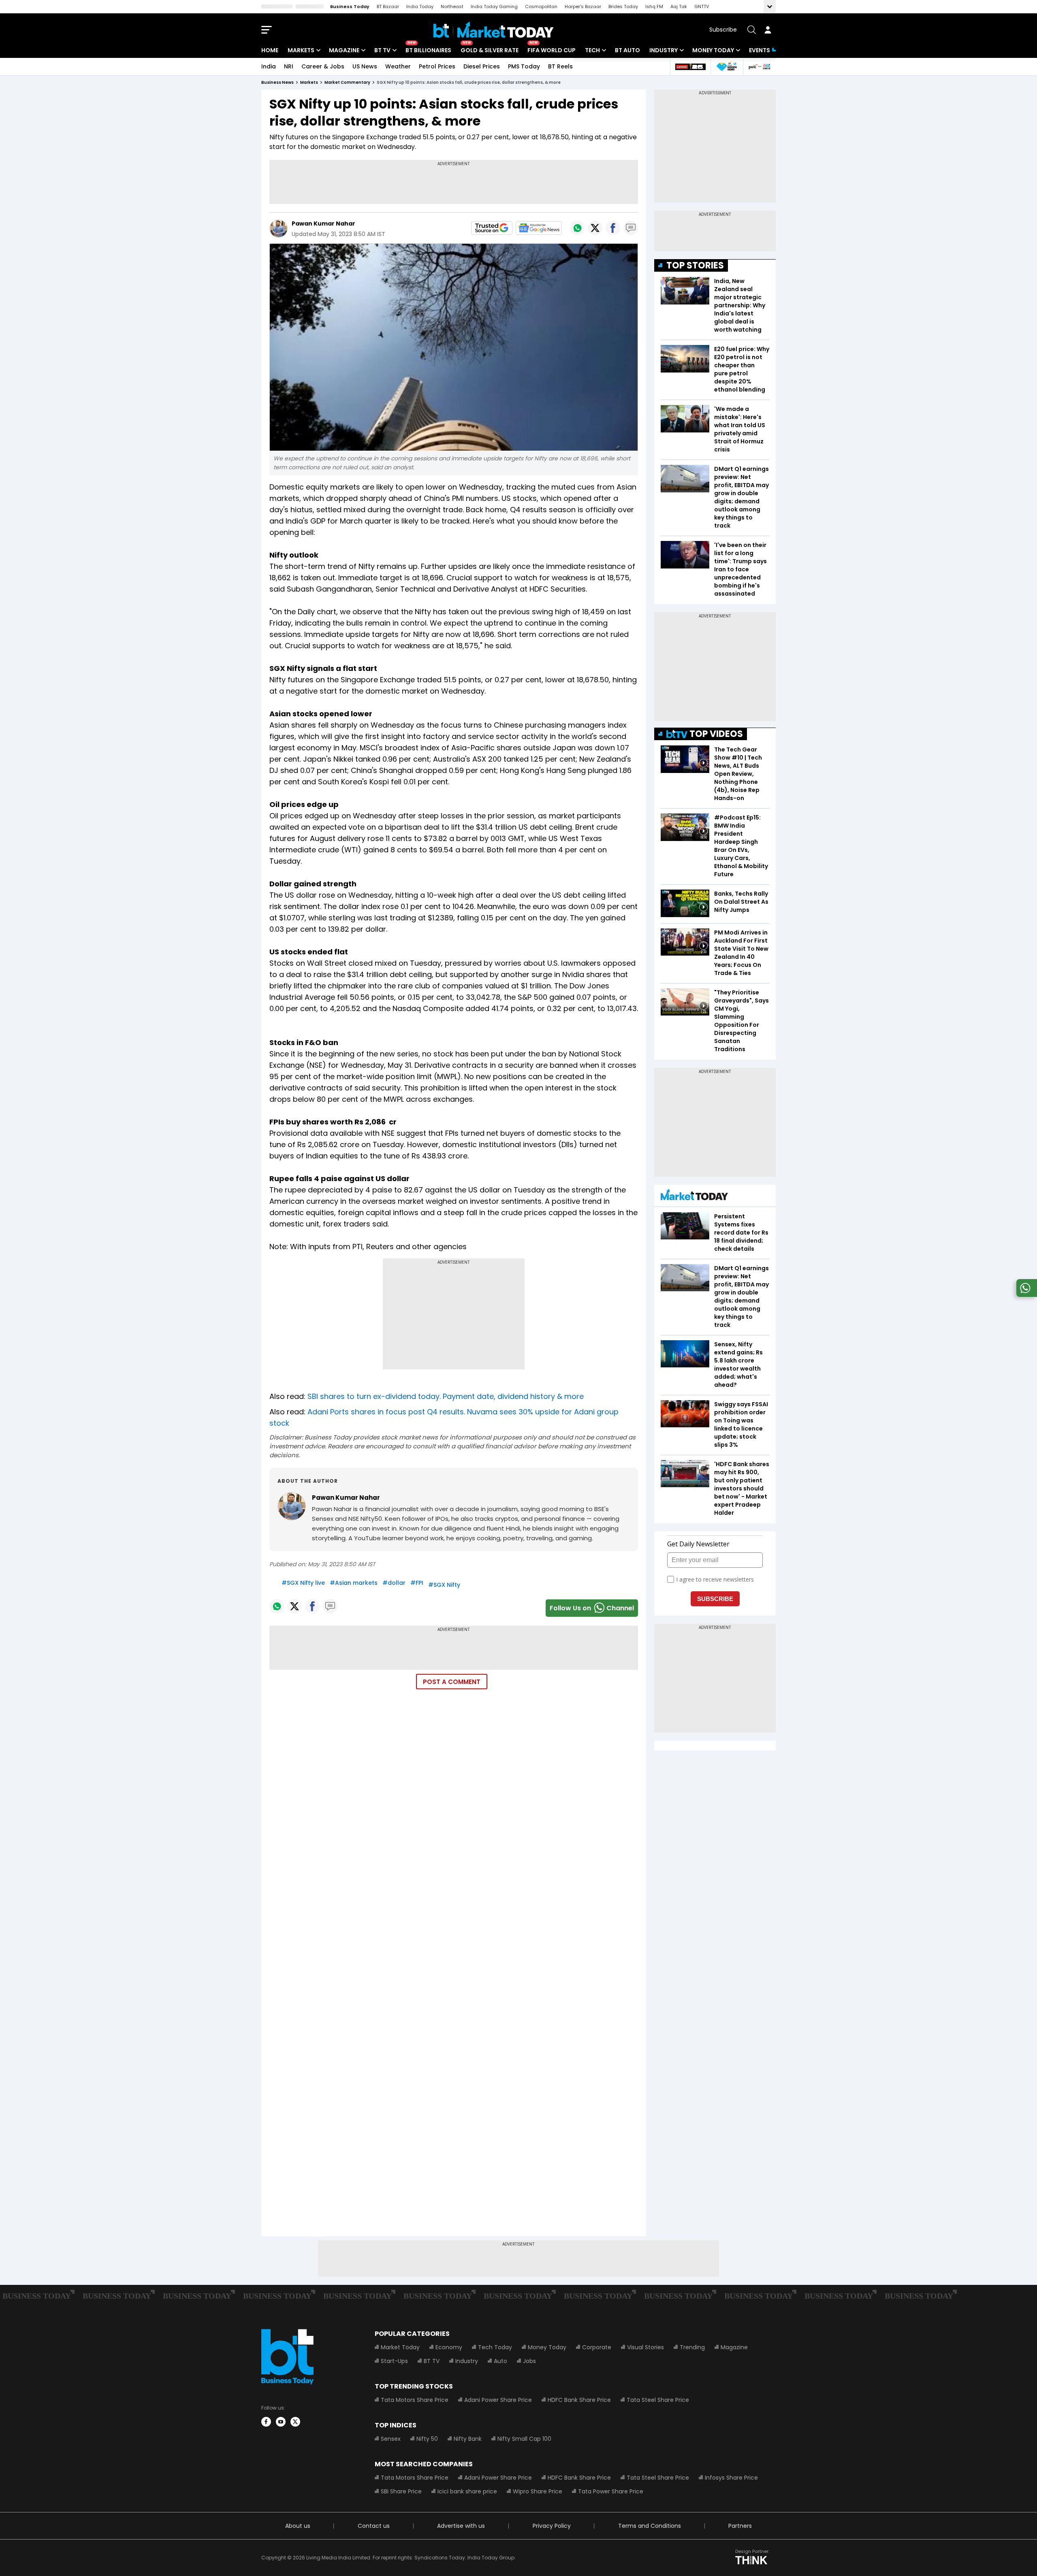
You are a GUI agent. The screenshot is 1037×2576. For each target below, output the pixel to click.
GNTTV (702, 6)
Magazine (344, 50)
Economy (449, 2347)
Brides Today (623, 6)
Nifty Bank (468, 2439)
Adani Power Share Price (498, 2400)
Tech (592, 50)
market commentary (347, 82)
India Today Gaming (494, 6)
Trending (692, 2347)
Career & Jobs (323, 66)
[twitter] (295, 2422)
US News (365, 66)
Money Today (713, 50)
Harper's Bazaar (583, 6)
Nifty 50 (427, 2439)
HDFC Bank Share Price (579, 2400)
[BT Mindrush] (759, 67)
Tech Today (495, 2347)
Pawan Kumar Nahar (323, 224)
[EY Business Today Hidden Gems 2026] (727, 67)
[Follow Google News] (539, 228)
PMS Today (524, 66)
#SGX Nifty (444, 1585)
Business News (277, 82)
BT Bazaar (388, 6)
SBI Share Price (401, 2491)
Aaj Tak (679, 6)
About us (298, 2526)
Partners (740, 2526)
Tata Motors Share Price (415, 2400)
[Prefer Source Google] (492, 228)
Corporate (597, 2347)
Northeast (452, 6)
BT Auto (627, 50)
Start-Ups (394, 2361)
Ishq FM (654, 6)
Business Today (350, 6)
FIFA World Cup (552, 50)
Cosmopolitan (541, 6)
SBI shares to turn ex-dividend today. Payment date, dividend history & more (446, 1396)
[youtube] (281, 2422)
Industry (664, 50)
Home (270, 50)
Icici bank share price (467, 2491)
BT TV (382, 50)
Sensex (391, 2439)
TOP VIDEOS (716, 734)
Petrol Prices (437, 66)
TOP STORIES (695, 265)
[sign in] (768, 30)
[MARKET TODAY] (694, 1197)
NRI (289, 66)
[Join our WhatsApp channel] (1025, 1295)
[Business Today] (494, 30)
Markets (301, 50)
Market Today (400, 2347)
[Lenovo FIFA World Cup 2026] (690, 67)
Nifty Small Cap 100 (524, 2439)
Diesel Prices (482, 66)
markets (309, 82)
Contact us (374, 2526)
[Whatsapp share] (577, 228)
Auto (500, 2361)
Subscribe (723, 30)
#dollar (394, 1583)
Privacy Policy (552, 2526)
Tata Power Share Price (611, 2491)
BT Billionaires (428, 50)
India (269, 66)
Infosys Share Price (731, 2478)
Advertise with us (461, 2526)
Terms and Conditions (650, 2526)
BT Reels (560, 66)
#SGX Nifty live (303, 1583)
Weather (398, 66)
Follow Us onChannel (592, 1608)
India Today (420, 6)
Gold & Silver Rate (490, 50)
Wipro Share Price (538, 2491)
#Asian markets (354, 1583)
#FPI (417, 1583)
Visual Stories (645, 2347)
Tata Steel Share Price (658, 2400)
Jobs (529, 2361)
